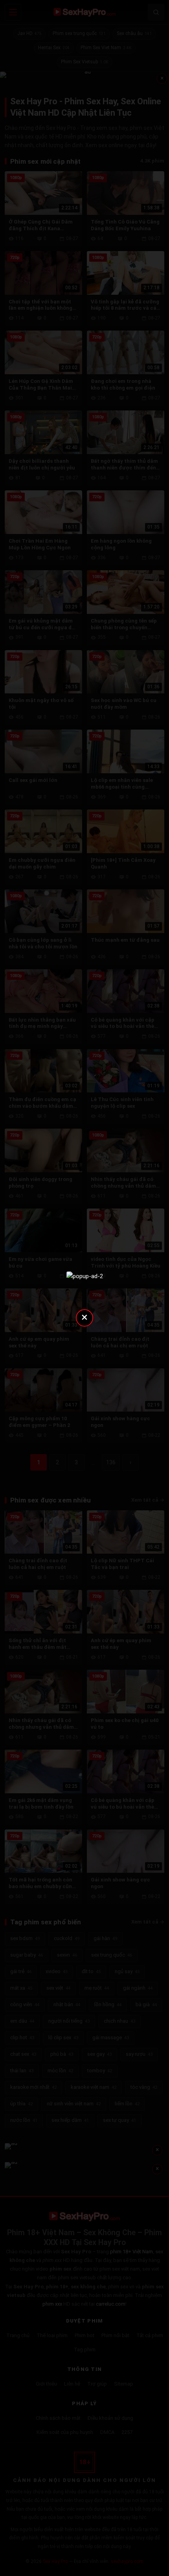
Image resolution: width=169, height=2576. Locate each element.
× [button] (84, 1317)
